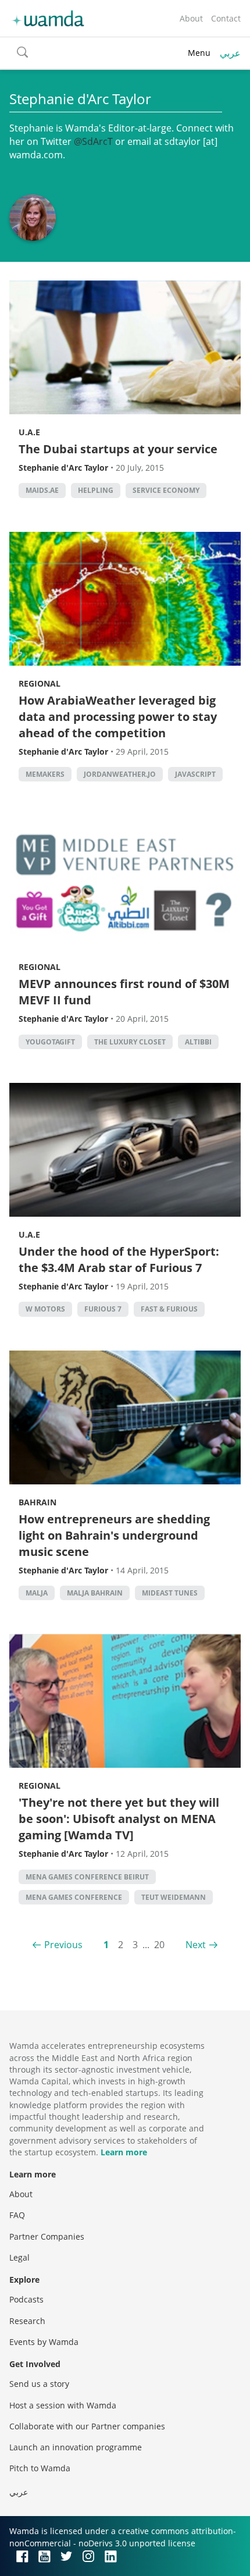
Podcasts (26, 2299)
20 (159, 1945)
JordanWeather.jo (120, 774)
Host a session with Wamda (63, 2405)
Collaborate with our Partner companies (87, 2426)
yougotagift (50, 1042)
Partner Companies (47, 2236)
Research (27, 2321)
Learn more (124, 2152)
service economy (166, 490)
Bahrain (37, 1502)
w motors (45, 1309)
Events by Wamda (44, 2342)
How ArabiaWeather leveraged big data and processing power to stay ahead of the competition (118, 717)
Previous (63, 1945)
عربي (230, 53)
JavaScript (195, 774)
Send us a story (39, 2384)
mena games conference (74, 1897)
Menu (199, 53)
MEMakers (45, 774)
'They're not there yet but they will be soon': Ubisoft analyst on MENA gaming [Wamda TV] (119, 1819)
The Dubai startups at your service (118, 449)
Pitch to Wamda (40, 2468)
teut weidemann (174, 1897)
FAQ (17, 2215)
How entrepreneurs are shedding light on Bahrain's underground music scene (114, 1535)
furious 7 (103, 1309)
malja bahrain (95, 1593)
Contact (226, 18)
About (191, 18)
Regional (40, 683)
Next (196, 1945)
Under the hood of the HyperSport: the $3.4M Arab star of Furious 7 (119, 1259)
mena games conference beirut (87, 1877)
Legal (19, 2257)
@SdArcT (93, 141)
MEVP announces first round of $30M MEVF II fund (124, 992)
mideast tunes (170, 1593)
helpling (96, 490)
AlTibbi (198, 1042)
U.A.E (29, 432)
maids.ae (42, 490)
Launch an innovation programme (76, 2447)
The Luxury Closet (130, 1042)
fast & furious (169, 1309)
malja (37, 1593)
